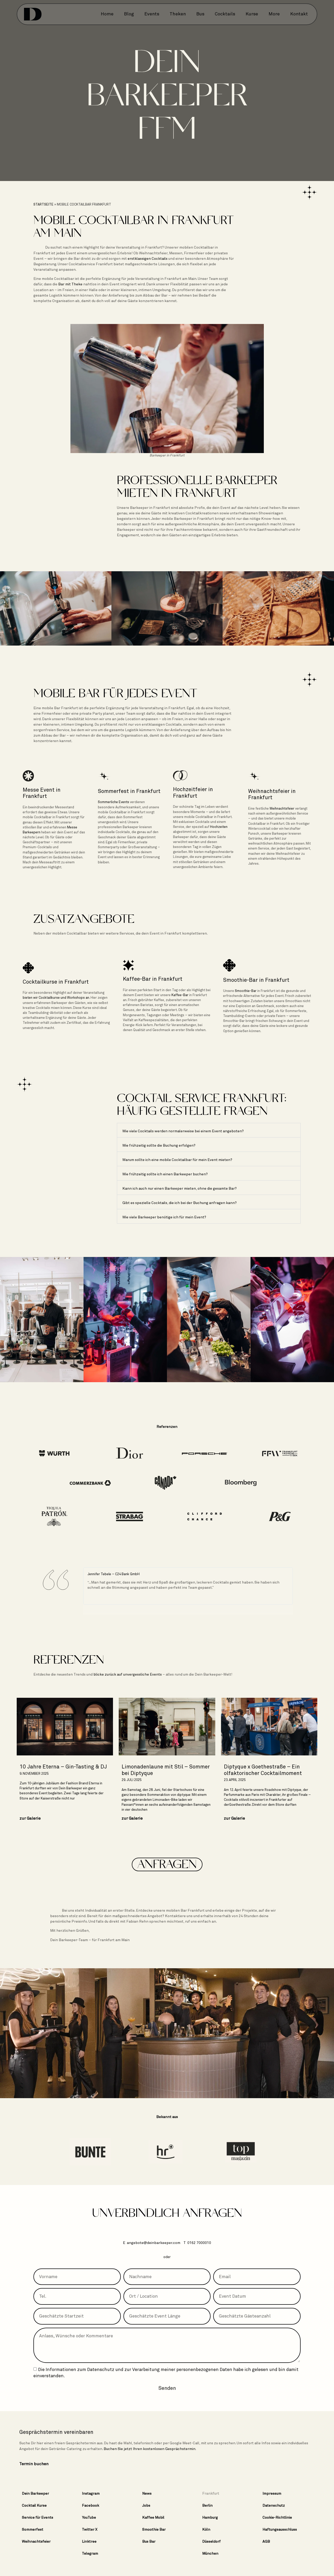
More (274, 14)
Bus (200, 14)
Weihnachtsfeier (282, 808)
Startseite (43, 204)
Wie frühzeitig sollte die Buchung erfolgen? (159, 1145)
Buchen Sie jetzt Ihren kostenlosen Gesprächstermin (150, 2449)
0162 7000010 (199, 2243)
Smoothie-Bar (246, 991)
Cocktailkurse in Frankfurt (56, 982)
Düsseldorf (211, 2541)
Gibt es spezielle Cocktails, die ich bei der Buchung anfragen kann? (180, 1203)
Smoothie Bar (154, 2529)
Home (107, 14)
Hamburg (210, 2517)
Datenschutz (101, 2369)
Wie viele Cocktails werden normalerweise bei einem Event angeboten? (183, 1131)
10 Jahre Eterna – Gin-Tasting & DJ (63, 1767)
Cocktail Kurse (34, 2505)
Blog (129, 14)
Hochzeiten (219, 827)
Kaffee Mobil (153, 2517)
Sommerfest (33, 2529)
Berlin (207, 2505)
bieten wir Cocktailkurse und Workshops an (56, 998)
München (210, 2553)
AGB (266, 2541)
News (147, 2493)
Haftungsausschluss (280, 2529)
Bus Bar (149, 2541)
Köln (206, 2529)
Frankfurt (211, 2493)
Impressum (272, 2493)
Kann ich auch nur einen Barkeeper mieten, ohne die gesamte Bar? (180, 1188)
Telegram (90, 2553)
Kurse (252, 14)
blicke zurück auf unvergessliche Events (128, 1674)
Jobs (146, 2505)
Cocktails (225, 14)
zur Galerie (30, 1818)
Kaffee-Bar (180, 995)
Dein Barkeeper (35, 2493)
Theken (178, 14)
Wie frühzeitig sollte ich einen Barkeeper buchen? (165, 1174)
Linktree (89, 2541)
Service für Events (38, 2517)
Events (152, 14)
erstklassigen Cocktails (148, 258)
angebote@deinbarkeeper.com (154, 2243)
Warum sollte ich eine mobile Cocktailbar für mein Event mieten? (177, 1160)
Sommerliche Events (114, 802)
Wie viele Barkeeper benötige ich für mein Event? (164, 1217)
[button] (209, 1130)
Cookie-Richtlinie (277, 2517)
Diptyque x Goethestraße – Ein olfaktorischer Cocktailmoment (263, 1770)
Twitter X (90, 2529)
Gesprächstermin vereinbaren (56, 2432)
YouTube (89, 2517)
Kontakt (299, 14)
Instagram (91, 2493)
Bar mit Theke (70, 284)
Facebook (91, 2505)
